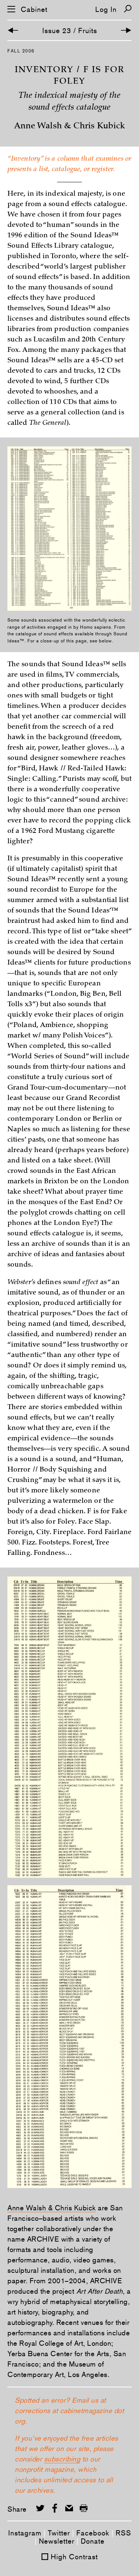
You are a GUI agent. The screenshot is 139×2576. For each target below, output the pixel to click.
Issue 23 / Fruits (70, 31)
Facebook (93, 2533)
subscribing (62, 2459)
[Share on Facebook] (55, 2508)
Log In (106, 9)
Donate (93, 2541)
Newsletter (57, 2541)
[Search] (128, 9)
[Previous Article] (13, 30)
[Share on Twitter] (40, 2508)
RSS (123, 2533)
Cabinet (34, 9)
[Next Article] (126, 30)
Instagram (25, 2533)
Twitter (59, 2533)
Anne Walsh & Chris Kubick (52, 2208)
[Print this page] (84, 2508)
